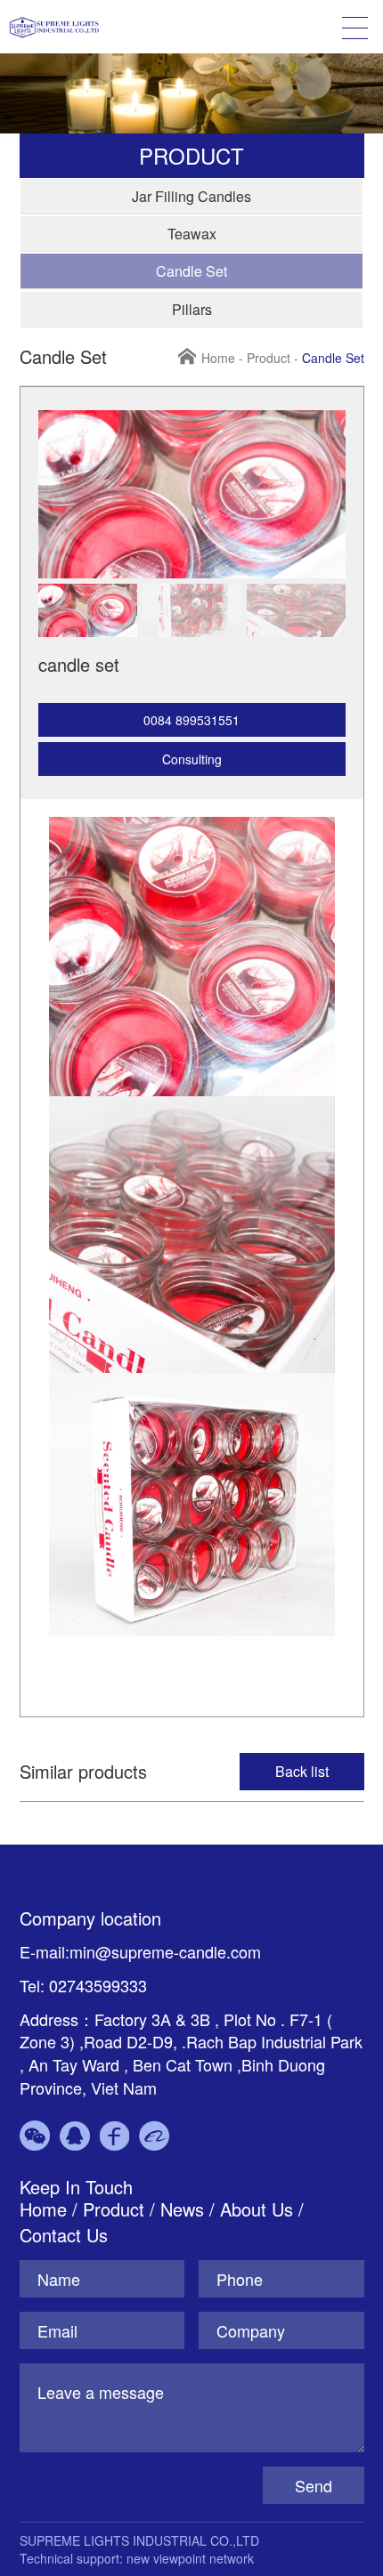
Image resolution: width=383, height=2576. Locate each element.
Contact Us (64, 2235)
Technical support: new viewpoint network (137, 2558)
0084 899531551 (191, 720)
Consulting (192, 759)
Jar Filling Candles (191, 196)
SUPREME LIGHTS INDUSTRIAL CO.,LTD (139, 2540)
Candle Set (191, 271)
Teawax (192, 234)
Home (218, 358)
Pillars (192, 309)
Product (269, 358)
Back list (302, 1771)
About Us (257, 2209)
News (185, 2209)
